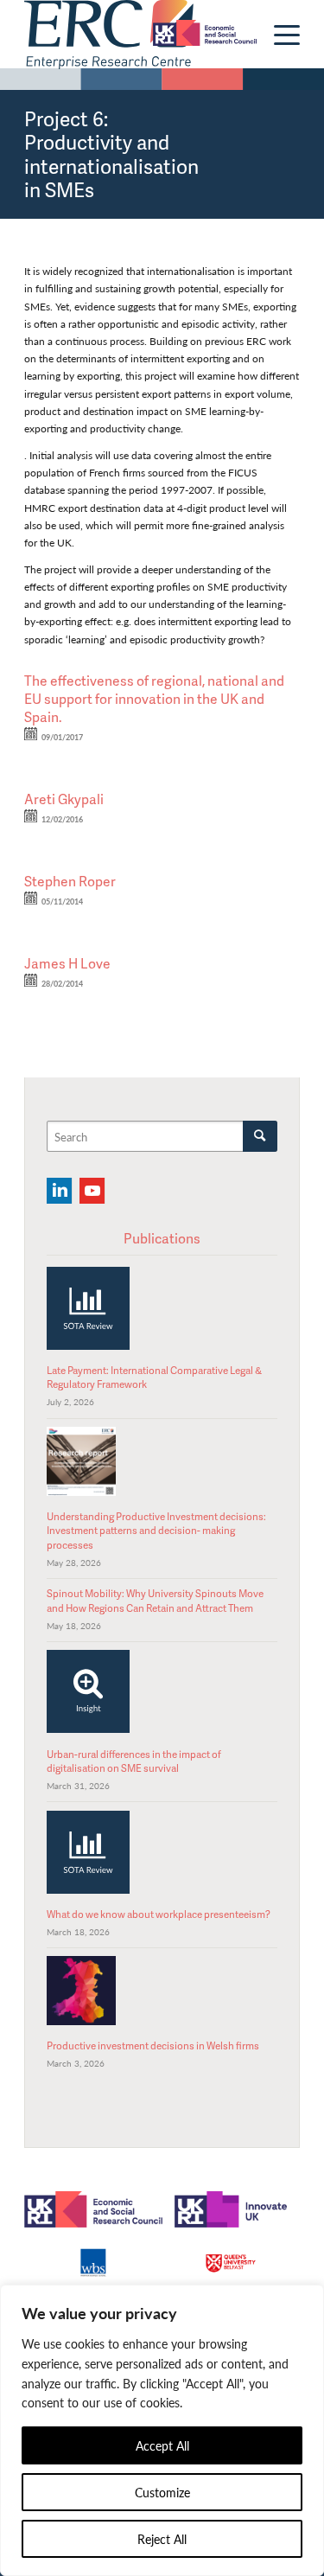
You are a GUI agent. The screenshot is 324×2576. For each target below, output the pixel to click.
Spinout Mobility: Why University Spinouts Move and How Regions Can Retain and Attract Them (155, 1600)
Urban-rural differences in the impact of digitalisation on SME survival (134, 1761)
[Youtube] (92, 1191)
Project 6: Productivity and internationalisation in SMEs (111, 154)
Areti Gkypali (64, 799)
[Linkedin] (59, 1191)
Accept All (162, 2445)
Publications (162, 1238)
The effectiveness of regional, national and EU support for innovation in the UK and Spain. (154, 699)
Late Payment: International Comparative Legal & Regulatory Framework (154, 1377)
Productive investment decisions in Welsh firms (153, 2045)
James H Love (67, 963)
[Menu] (278, 35)
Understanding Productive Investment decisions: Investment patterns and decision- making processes (156, 1531)
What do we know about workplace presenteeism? (159, 1914)
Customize (162, 2492)
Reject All (162, 2539)
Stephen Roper (70, 881)
